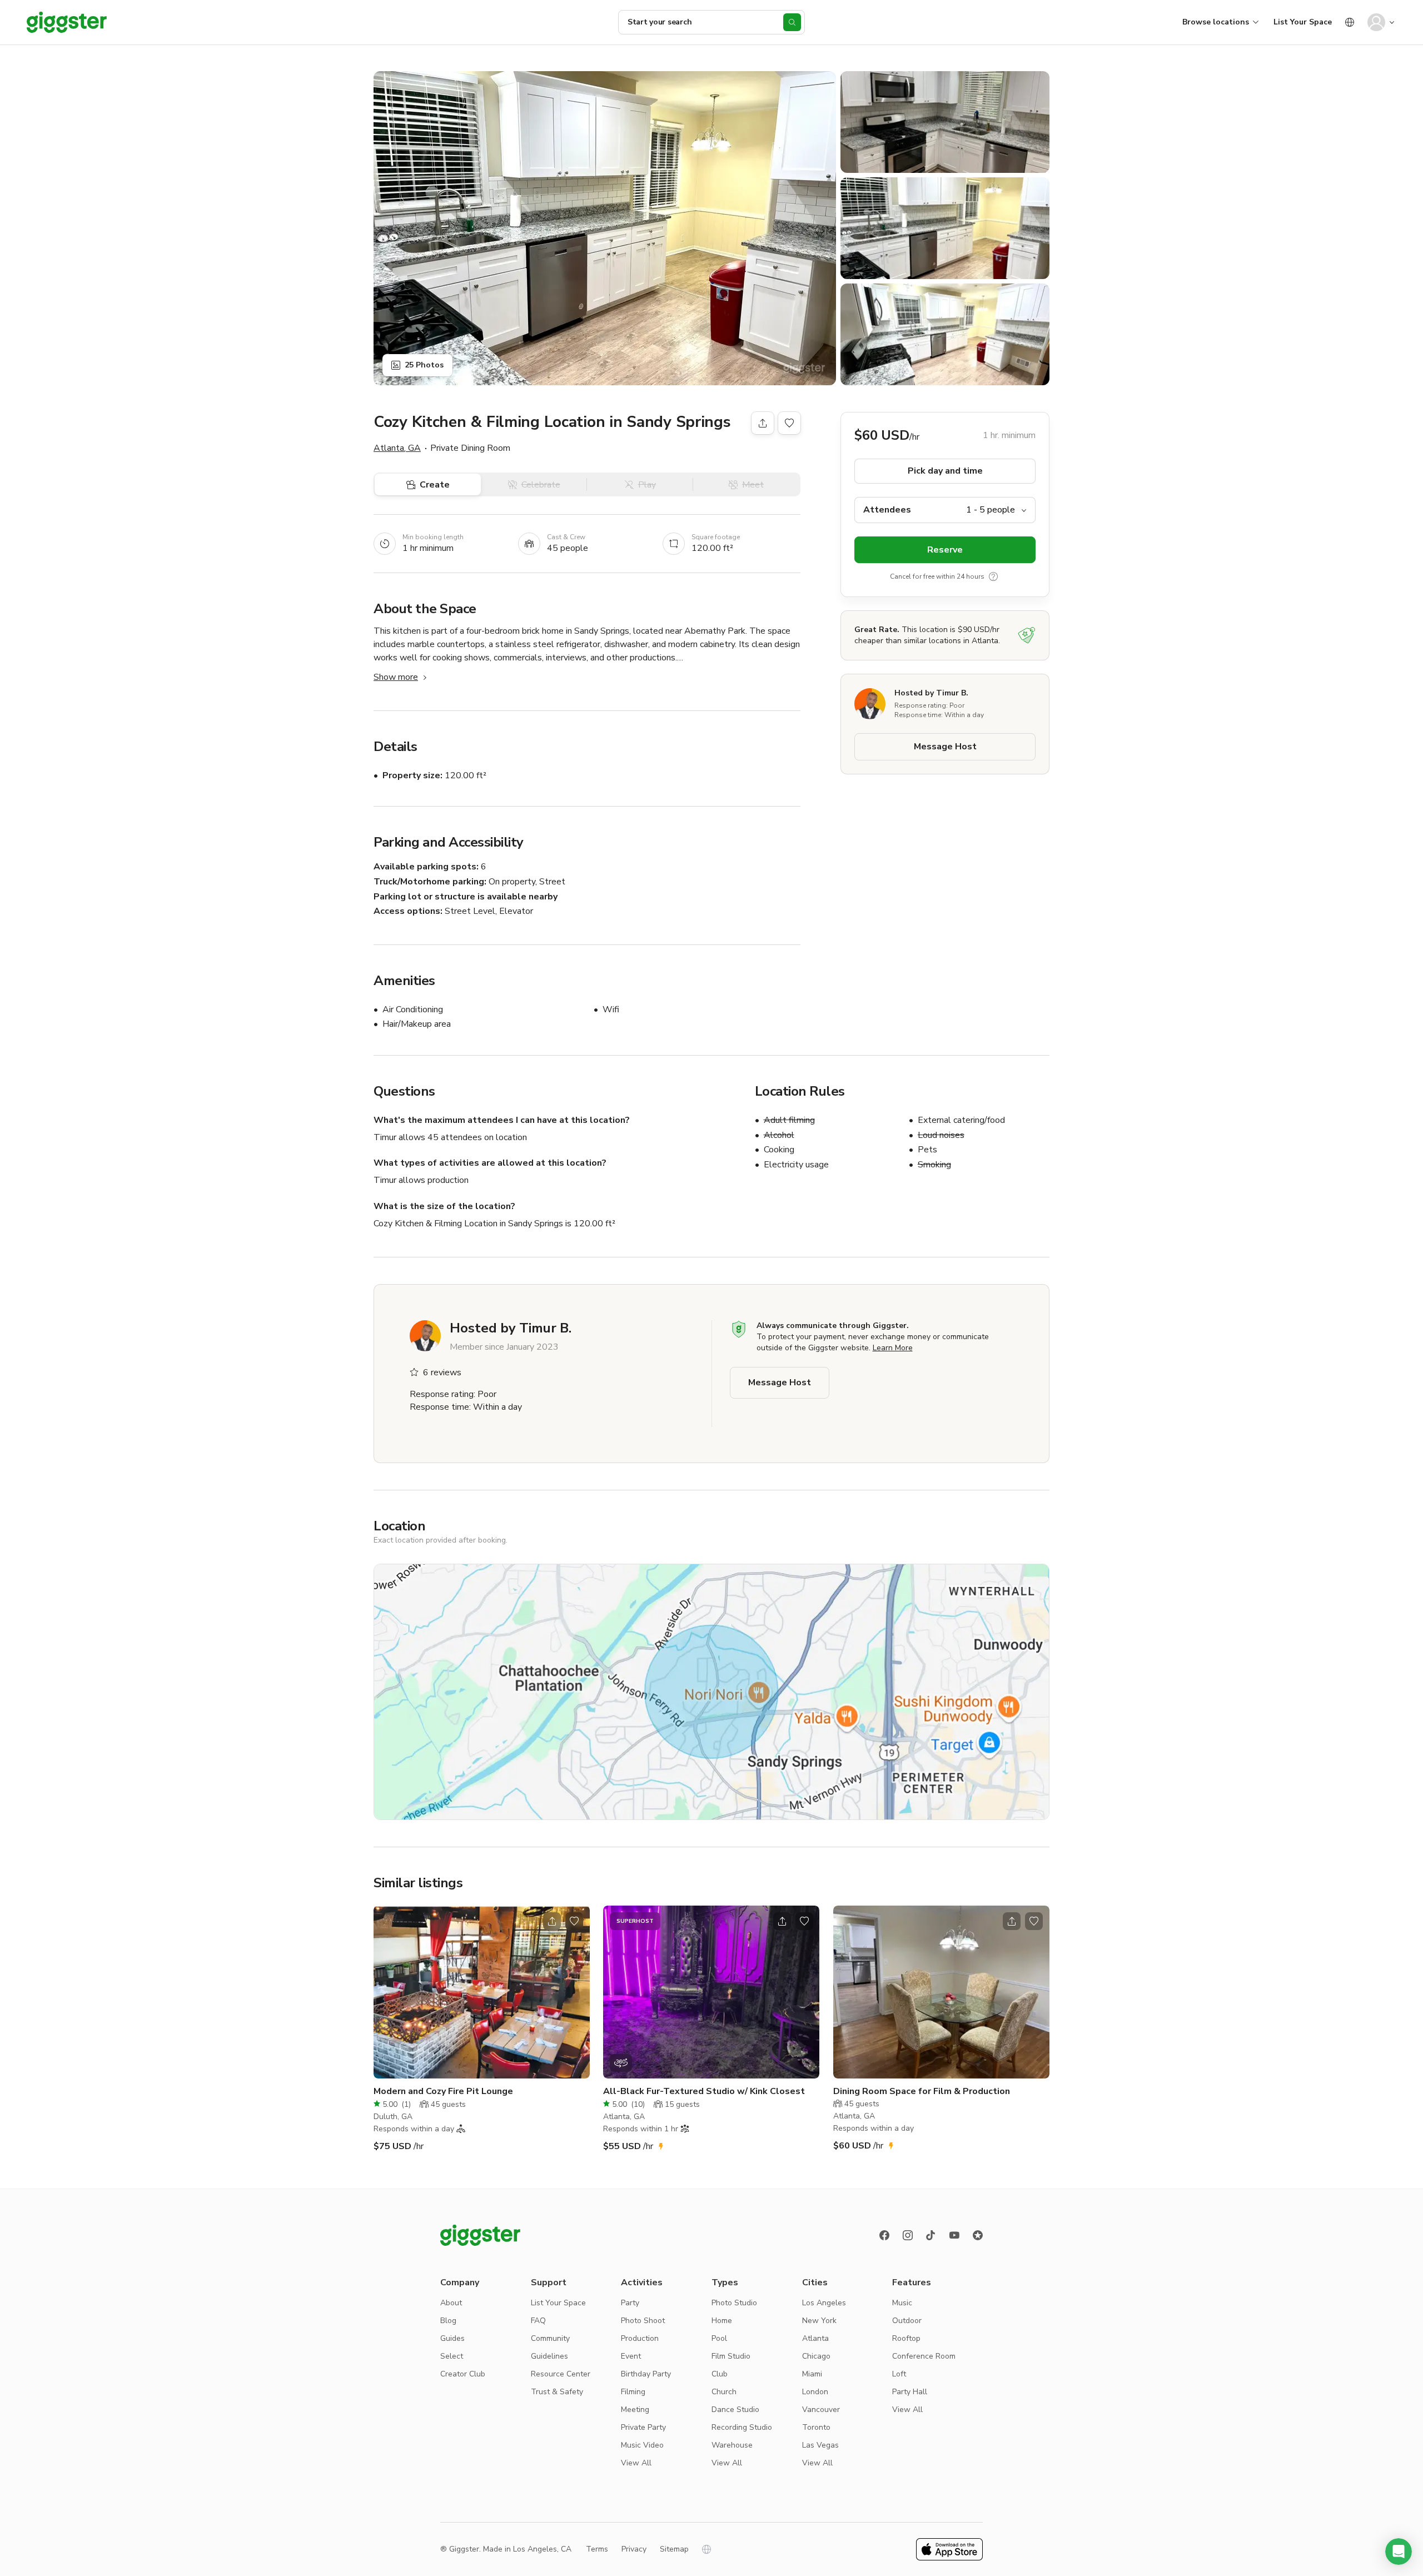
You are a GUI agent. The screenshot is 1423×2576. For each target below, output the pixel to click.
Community (550, 2338)
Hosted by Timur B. (931, 693)
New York (819, 2321)
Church (724, 2392)
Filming (633, 2392)
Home (722, 2321)
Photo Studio (734, 2303)
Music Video (642, 2445)
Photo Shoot (643, 2321)
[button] (1399, 2552)
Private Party (643, 2427)
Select (452, 2356)
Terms (597, 2549)
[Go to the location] (482, 1992)
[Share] (763, 423)
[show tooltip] (993, 576)
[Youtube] (954, 2235)
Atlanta (815, 2338)
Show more (396, 677)
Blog (448, 2321)
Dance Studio (735, 2410)
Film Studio (731, 2356)
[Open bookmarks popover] (789, 423)
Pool (719, 2338)
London (815, 2392)
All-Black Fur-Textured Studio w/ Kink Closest (704, 2091)
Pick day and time (945, 471)
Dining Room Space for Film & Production (922, 2091)
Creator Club (463, 2374)
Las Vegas (820, 2445)
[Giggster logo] (480, 2235)
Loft (899, 2374)
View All (636, 2463)
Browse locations (1216, 22)
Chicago (816, 2356)
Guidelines (549, 2356)
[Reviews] (978, 2235)
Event (631, 2356)
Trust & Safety (557, 2392)
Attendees (887, 510)
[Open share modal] (552, 1921)
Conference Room (924, 2356)
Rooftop (906, 2338)
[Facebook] (884, 2235)
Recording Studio (742, 2427)
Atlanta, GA (397, 448)
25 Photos (424, 365)
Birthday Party (646, 2374)
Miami (812, 2374)
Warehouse (732, 2445)
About (451, 2303)
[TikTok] (931, 2235)
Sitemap (674, 2549)
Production (640, 2338)
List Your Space (1303, 22)
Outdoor (907, 2321)
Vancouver (821, 2410)
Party (630, 2303)
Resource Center (561, 2374)
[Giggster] (67, 22)
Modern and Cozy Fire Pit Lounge (443, 2091)
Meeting (635, 2410)
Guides (452, 2338)
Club (720, 2374)
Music (902, 2303)
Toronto (816, 2427)
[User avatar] (1376, 22)
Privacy (634, 2549)
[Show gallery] (605, 228)
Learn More (893, 1348)
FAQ (538, 2321)
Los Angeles (824, 2303)
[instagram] (908, 2235)
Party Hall (910, 2392)
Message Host (945, 747)
